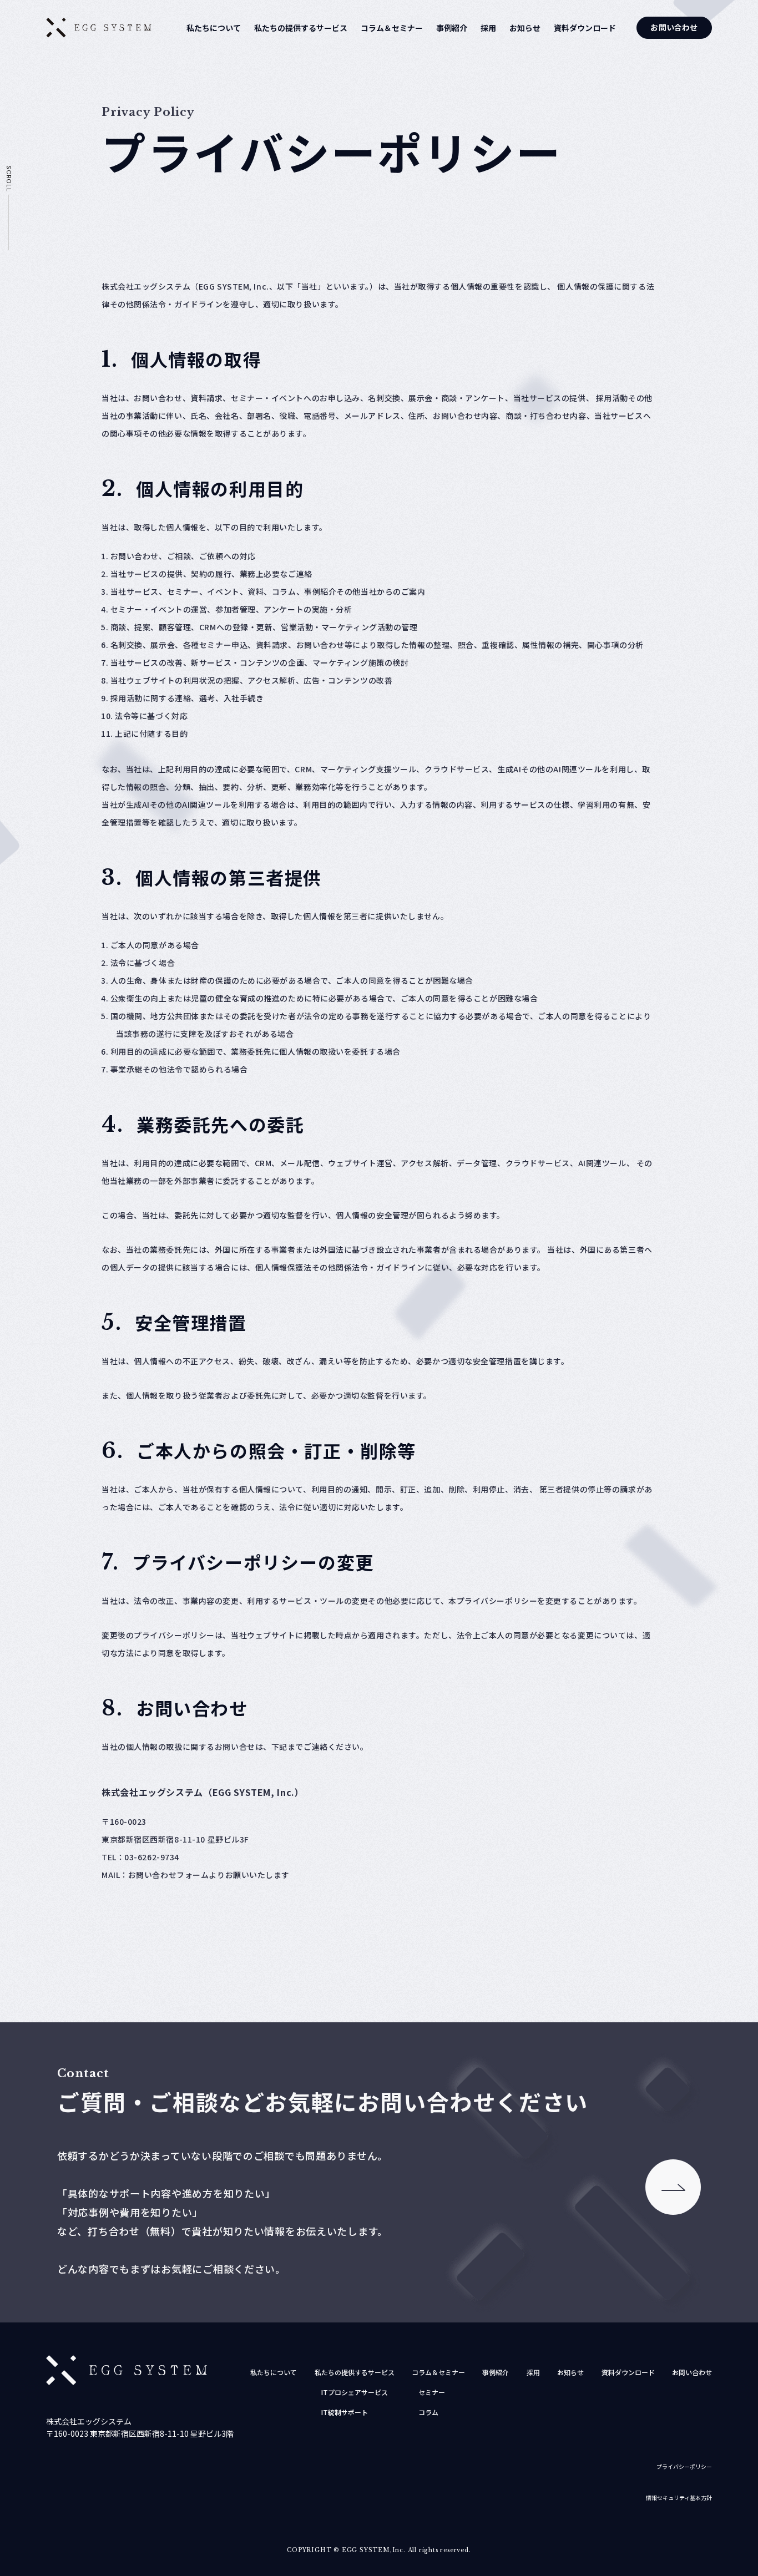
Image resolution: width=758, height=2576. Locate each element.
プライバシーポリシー (684, 2466)
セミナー (432, 2392)
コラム (428, 2412)
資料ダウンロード (585, 28)
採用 (488, 28)
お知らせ (525, 28)
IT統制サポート (345, 2412)
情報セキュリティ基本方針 (679, 2497)
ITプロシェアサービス (355, 2392)
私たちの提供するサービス (301, 28)
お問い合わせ (674, 27)
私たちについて (214, 28)
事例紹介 (452, 28)
